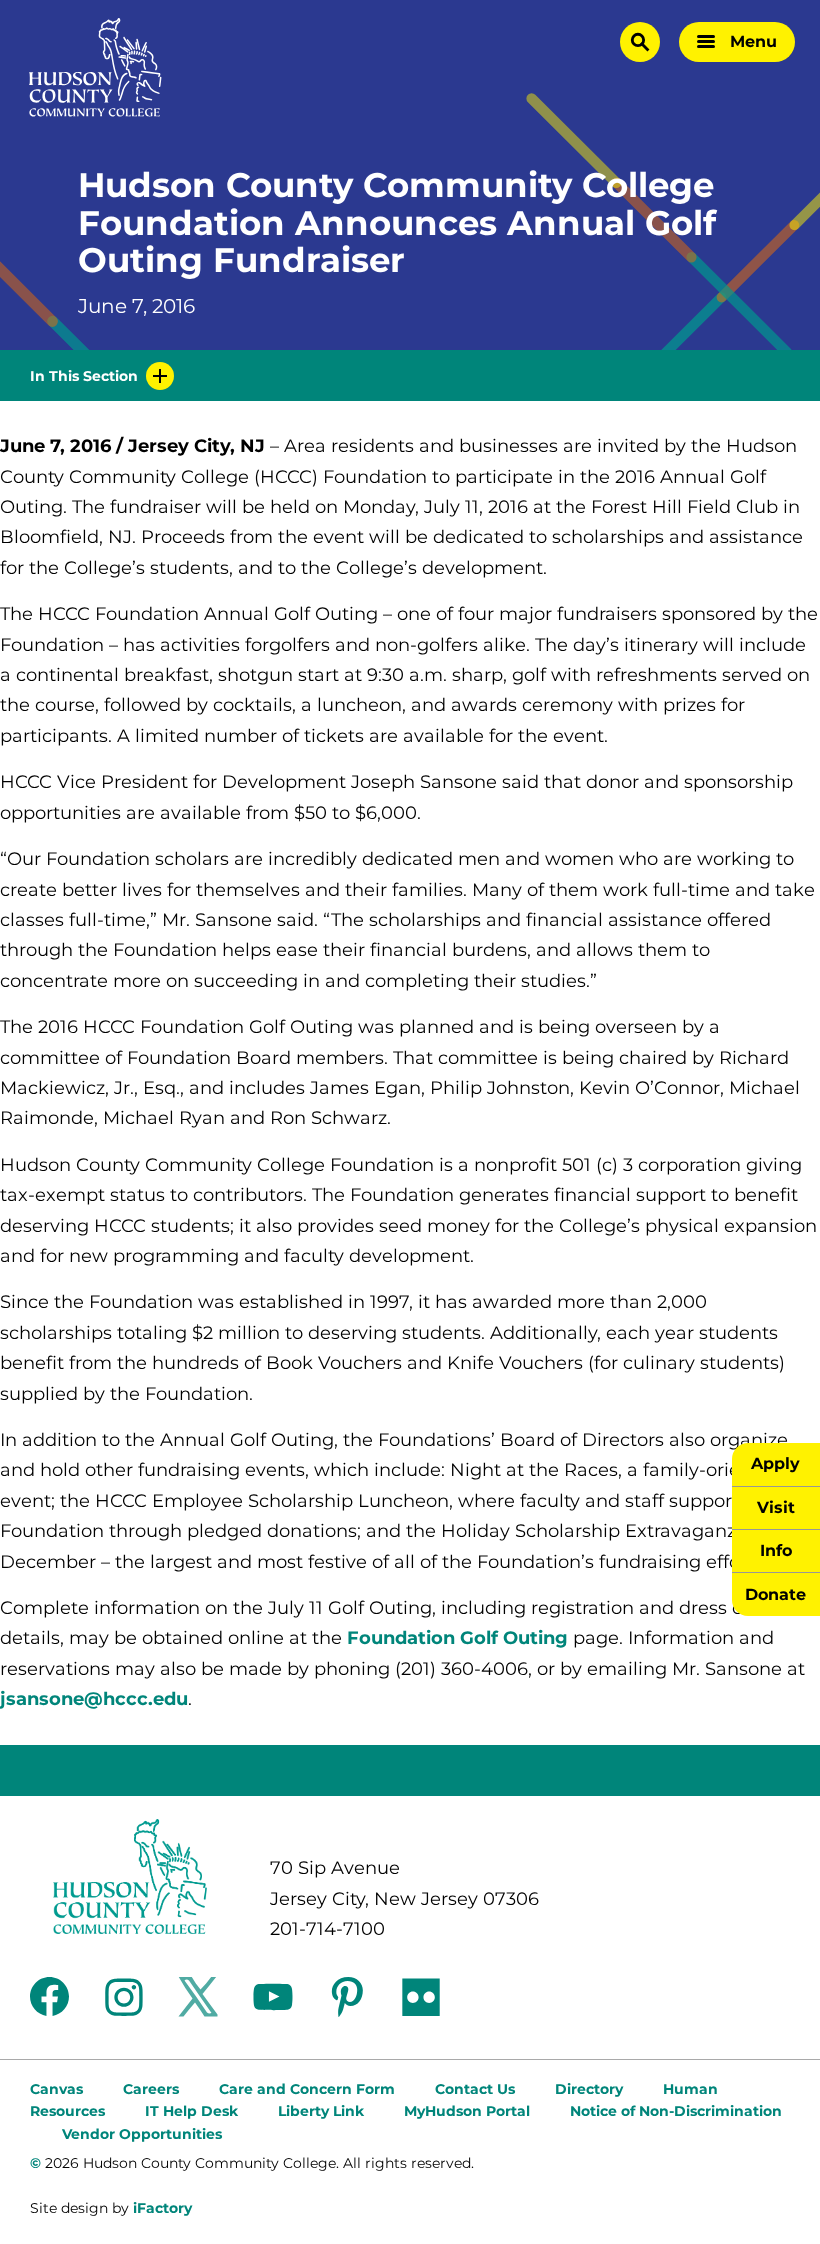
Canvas (56, 2089)
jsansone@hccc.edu (94, 1699)
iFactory (162, 2208)
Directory (589, 2089)
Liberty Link (321, 2111)
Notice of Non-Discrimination (676, 2111)
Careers (151, 2089)
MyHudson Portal (467, 2111)
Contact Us (475, 2089)
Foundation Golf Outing (457, 1638)
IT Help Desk (191, 2111)
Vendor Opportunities (142, 2134)
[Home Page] (95, 67)
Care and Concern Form (307, 2089)
